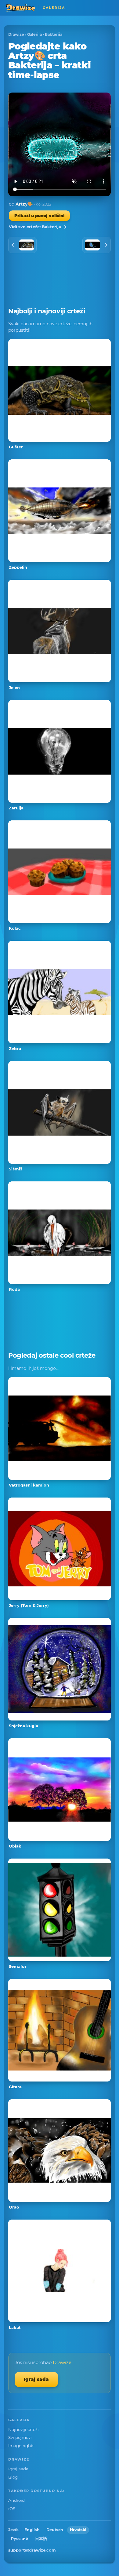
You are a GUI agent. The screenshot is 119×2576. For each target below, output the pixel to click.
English (32, 2530)
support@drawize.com (32, 2550)
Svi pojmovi (20, 2437)
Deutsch (55, 2530)
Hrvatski (78, 2530)
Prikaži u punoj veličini (39, 216)
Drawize (16, 34)
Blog (13, 2477)
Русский (20, 2539)
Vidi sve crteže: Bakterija (35, 227)
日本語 (41, 2539)
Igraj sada (36, 2379)
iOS (12, 2508)
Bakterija (54, 34)
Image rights (21, 2446)
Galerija (34, 34)
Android (16, 2500)
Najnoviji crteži (23, 2429)
